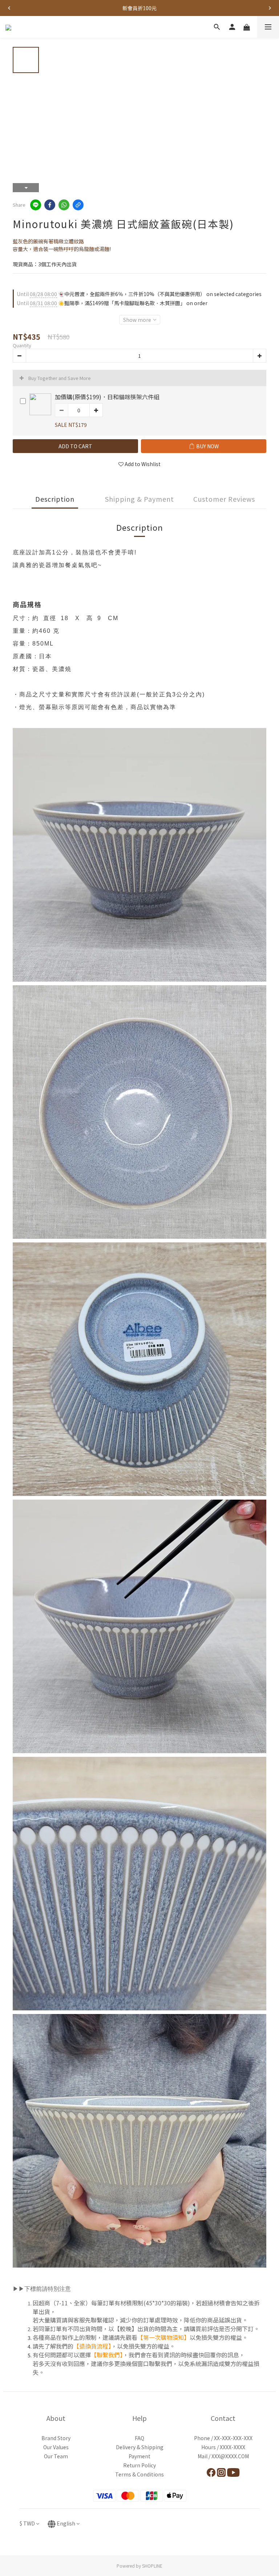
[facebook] (50, 205)
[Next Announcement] (270, 8)
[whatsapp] (64, 205)
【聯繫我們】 (107, 2355)
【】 (92, 2346)
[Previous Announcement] (9, 8)
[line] (36, 205)
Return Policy (139, 2465)
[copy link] (78, 205)
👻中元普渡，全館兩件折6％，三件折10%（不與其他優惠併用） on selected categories (139, 294)
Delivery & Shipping (140, 2447)
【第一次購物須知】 (163, 2337)
